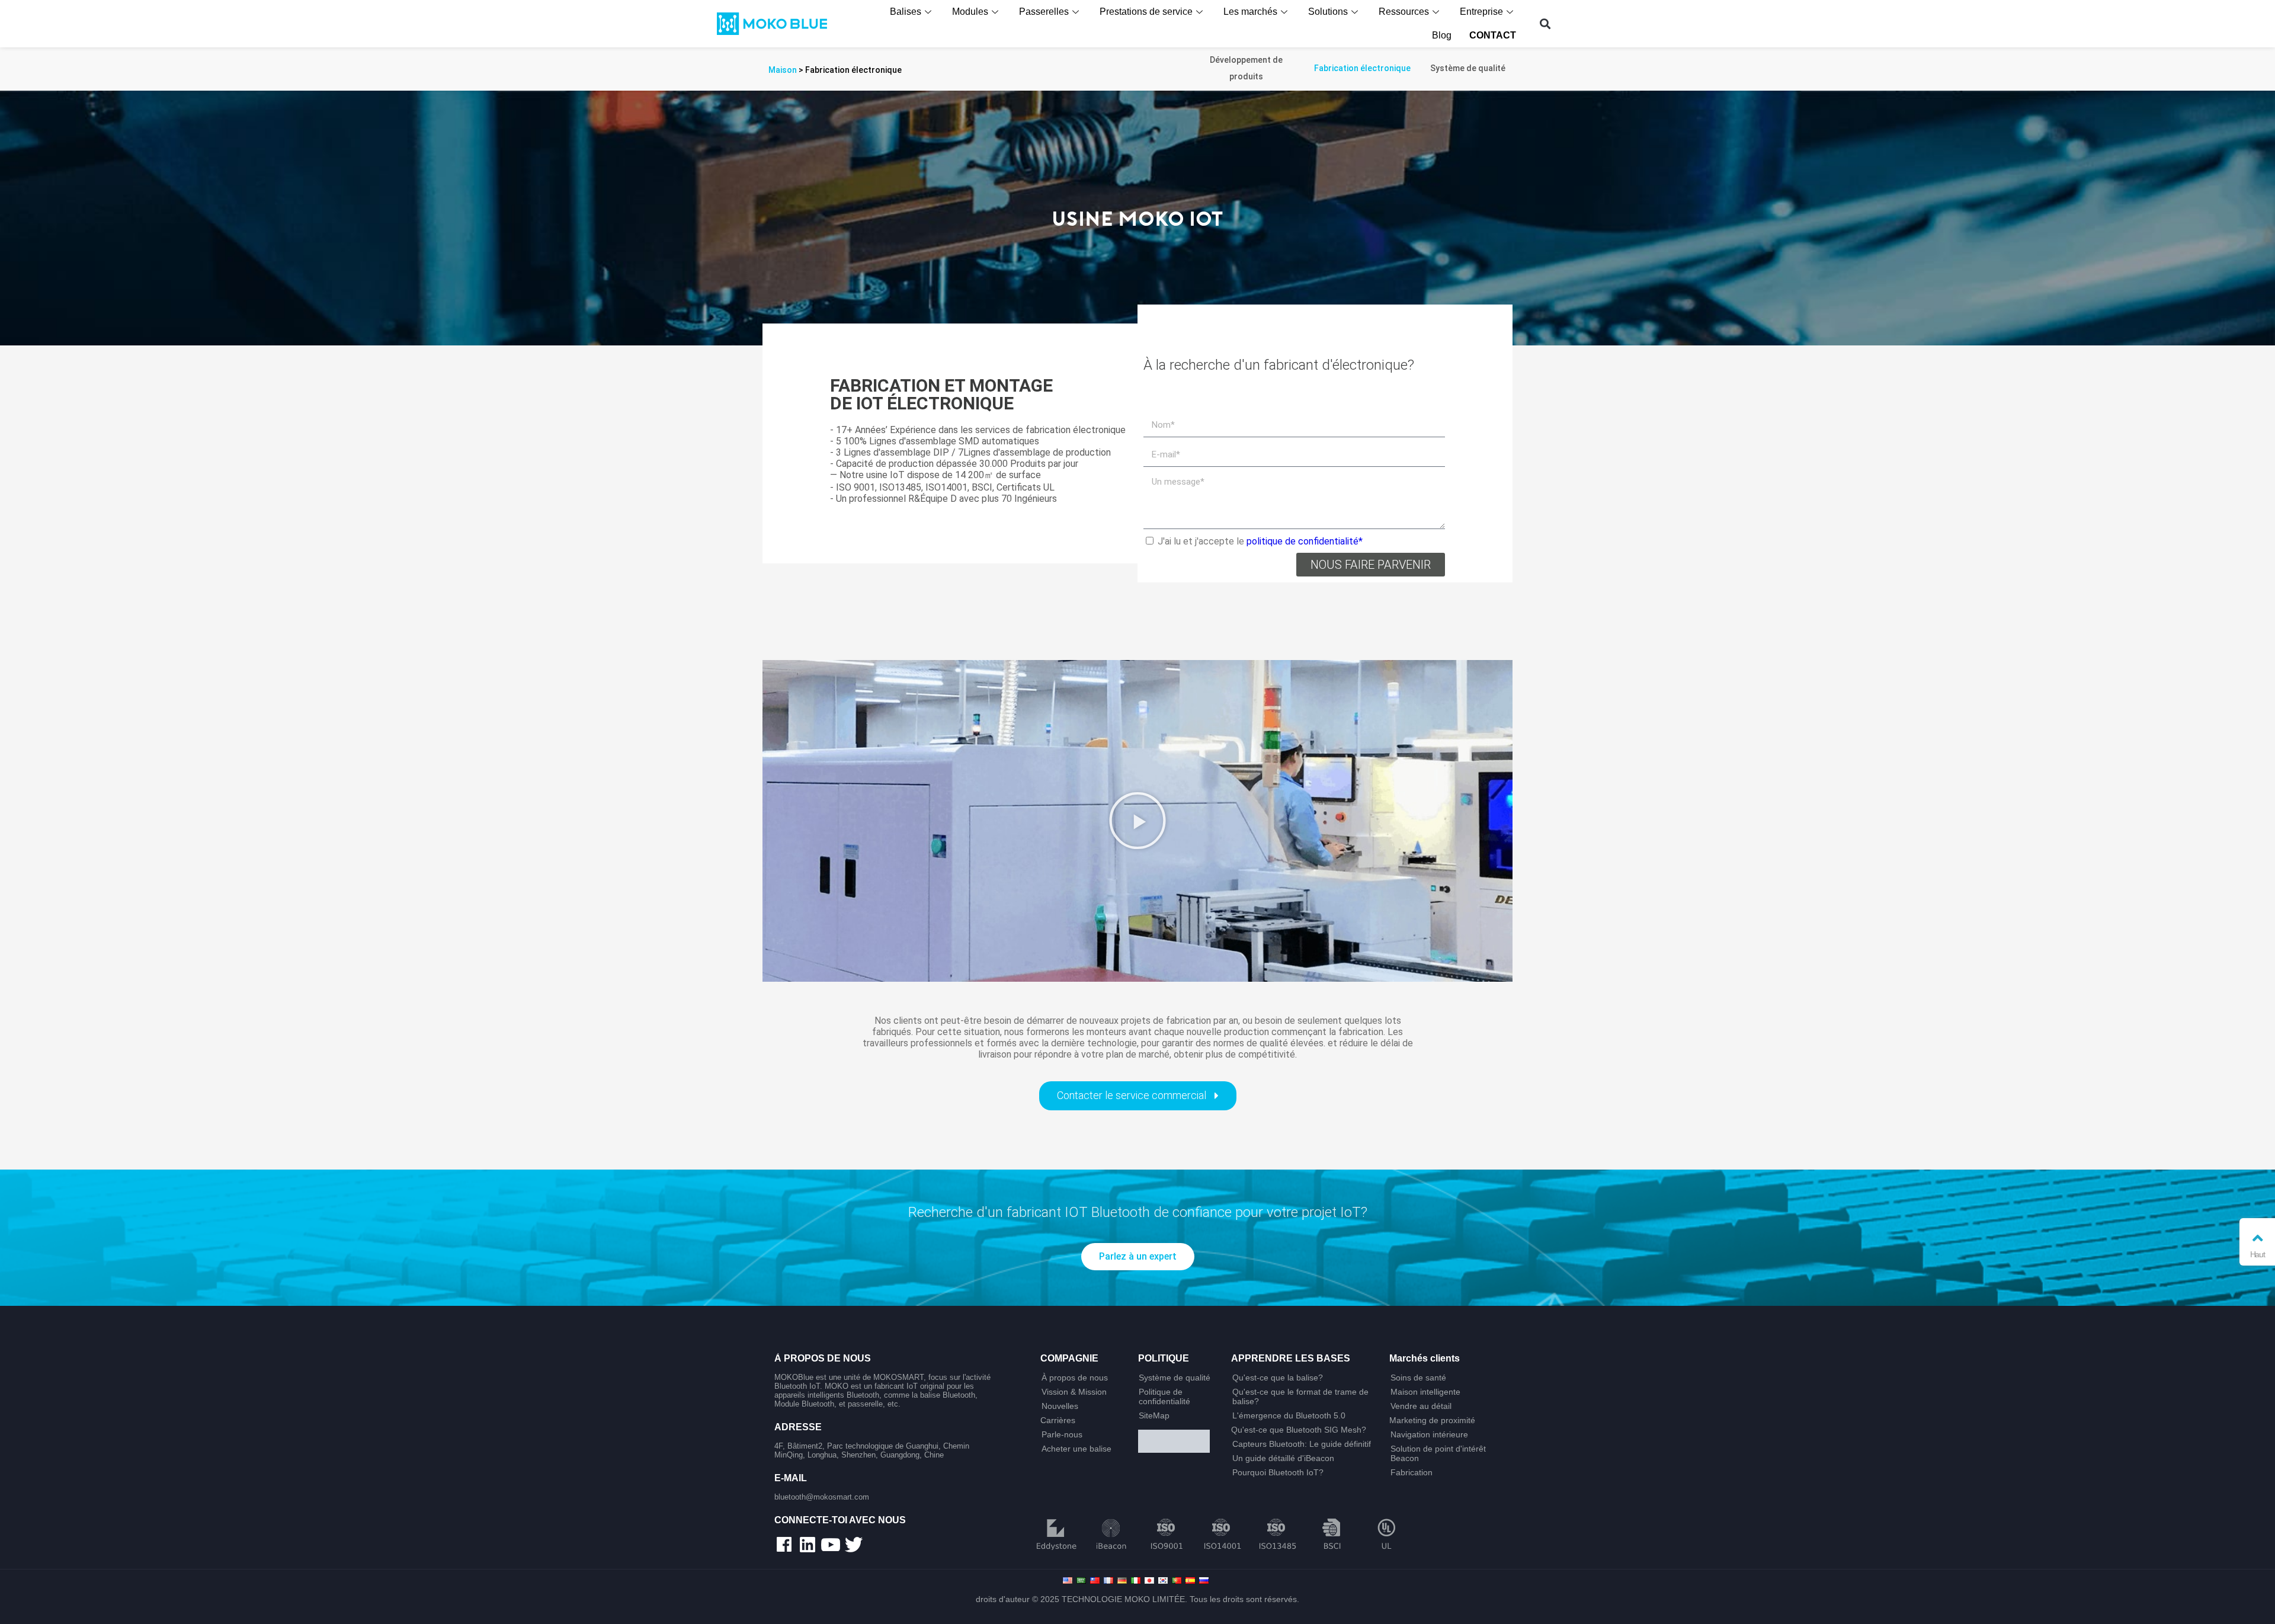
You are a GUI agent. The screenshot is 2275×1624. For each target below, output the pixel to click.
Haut (2258, 1254)
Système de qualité (1468, 68)
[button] (1545, 24)
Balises (906, 12)
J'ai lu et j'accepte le (1260, 541)
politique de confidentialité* (1305, 541)
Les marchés (1250, 12)
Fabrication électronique (1362, 68)
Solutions (1328, 12)
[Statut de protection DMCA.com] (1180, 1442)
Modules (970, 12)
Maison (783, 70)
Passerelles (1044, 12)
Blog (1442, 35)
